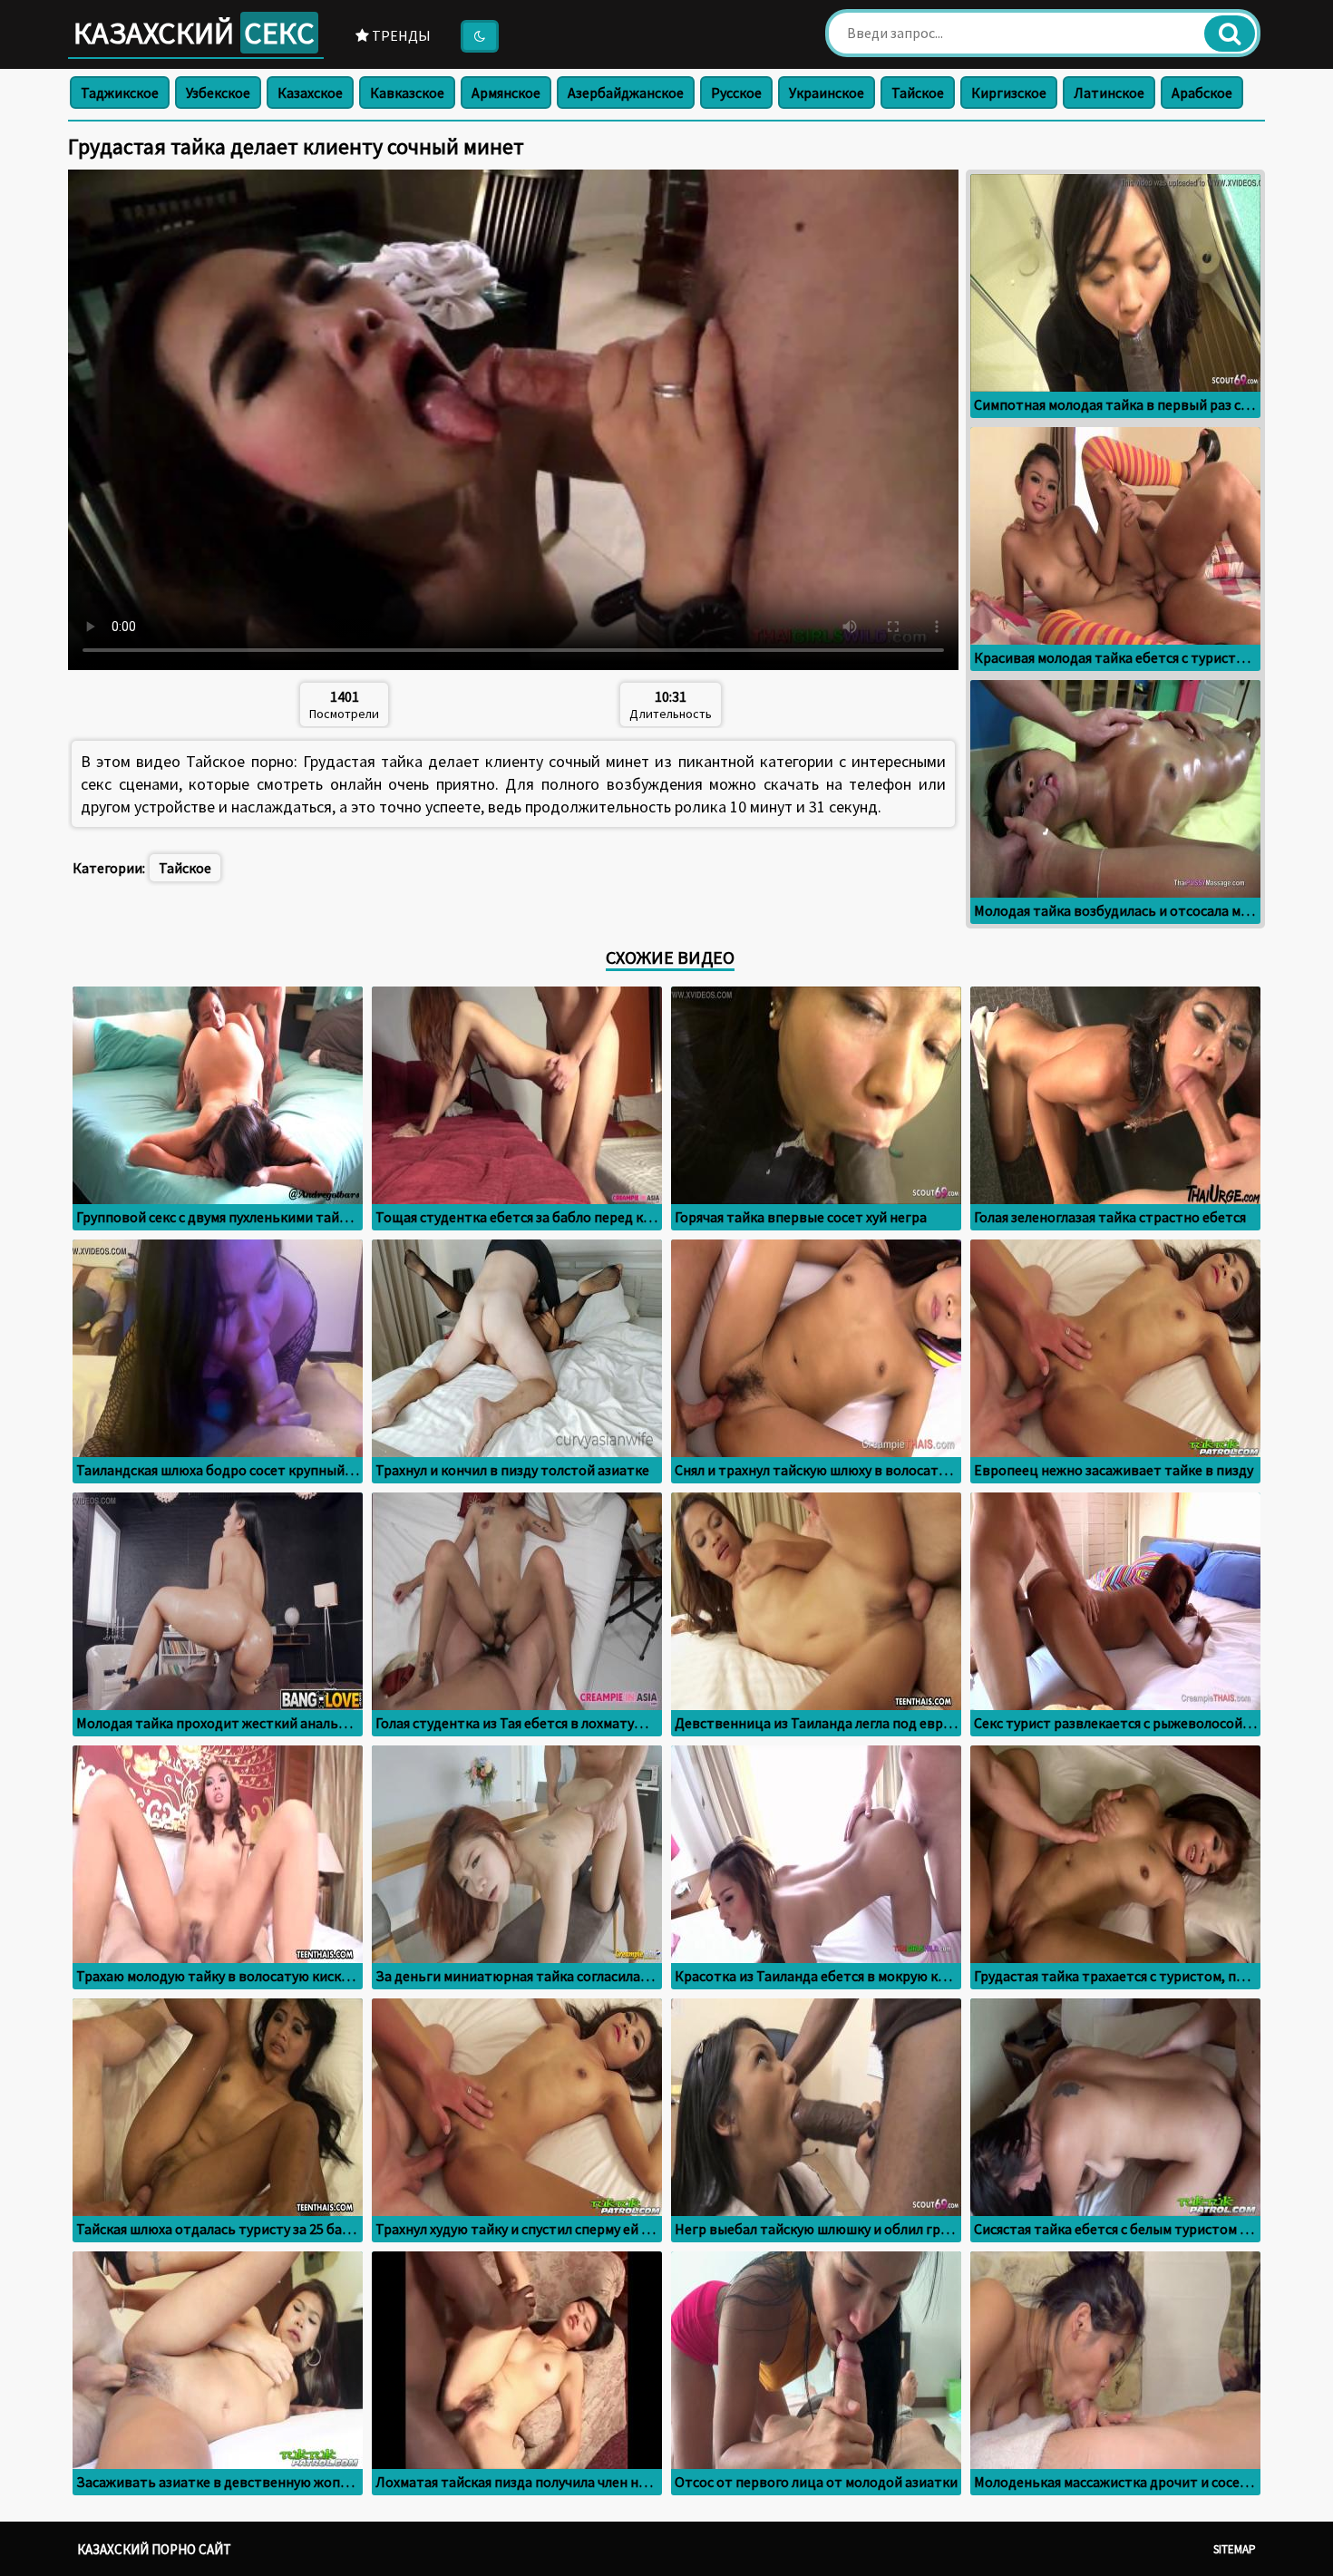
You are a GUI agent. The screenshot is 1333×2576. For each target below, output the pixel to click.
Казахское (310, 92)
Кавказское (407, 92)
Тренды (400, 35)
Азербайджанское (626, 92)
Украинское (827, 92)
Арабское (1202, 92)
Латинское (1109, 92)
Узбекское (218, 92)
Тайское (918, 92)
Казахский (194, 33)
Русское (736, 92)
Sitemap (1235, 2549)
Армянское (506, 92)
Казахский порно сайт (154, 2549)
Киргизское (1009, 92)
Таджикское (120, 92)
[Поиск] (1230, 34)
